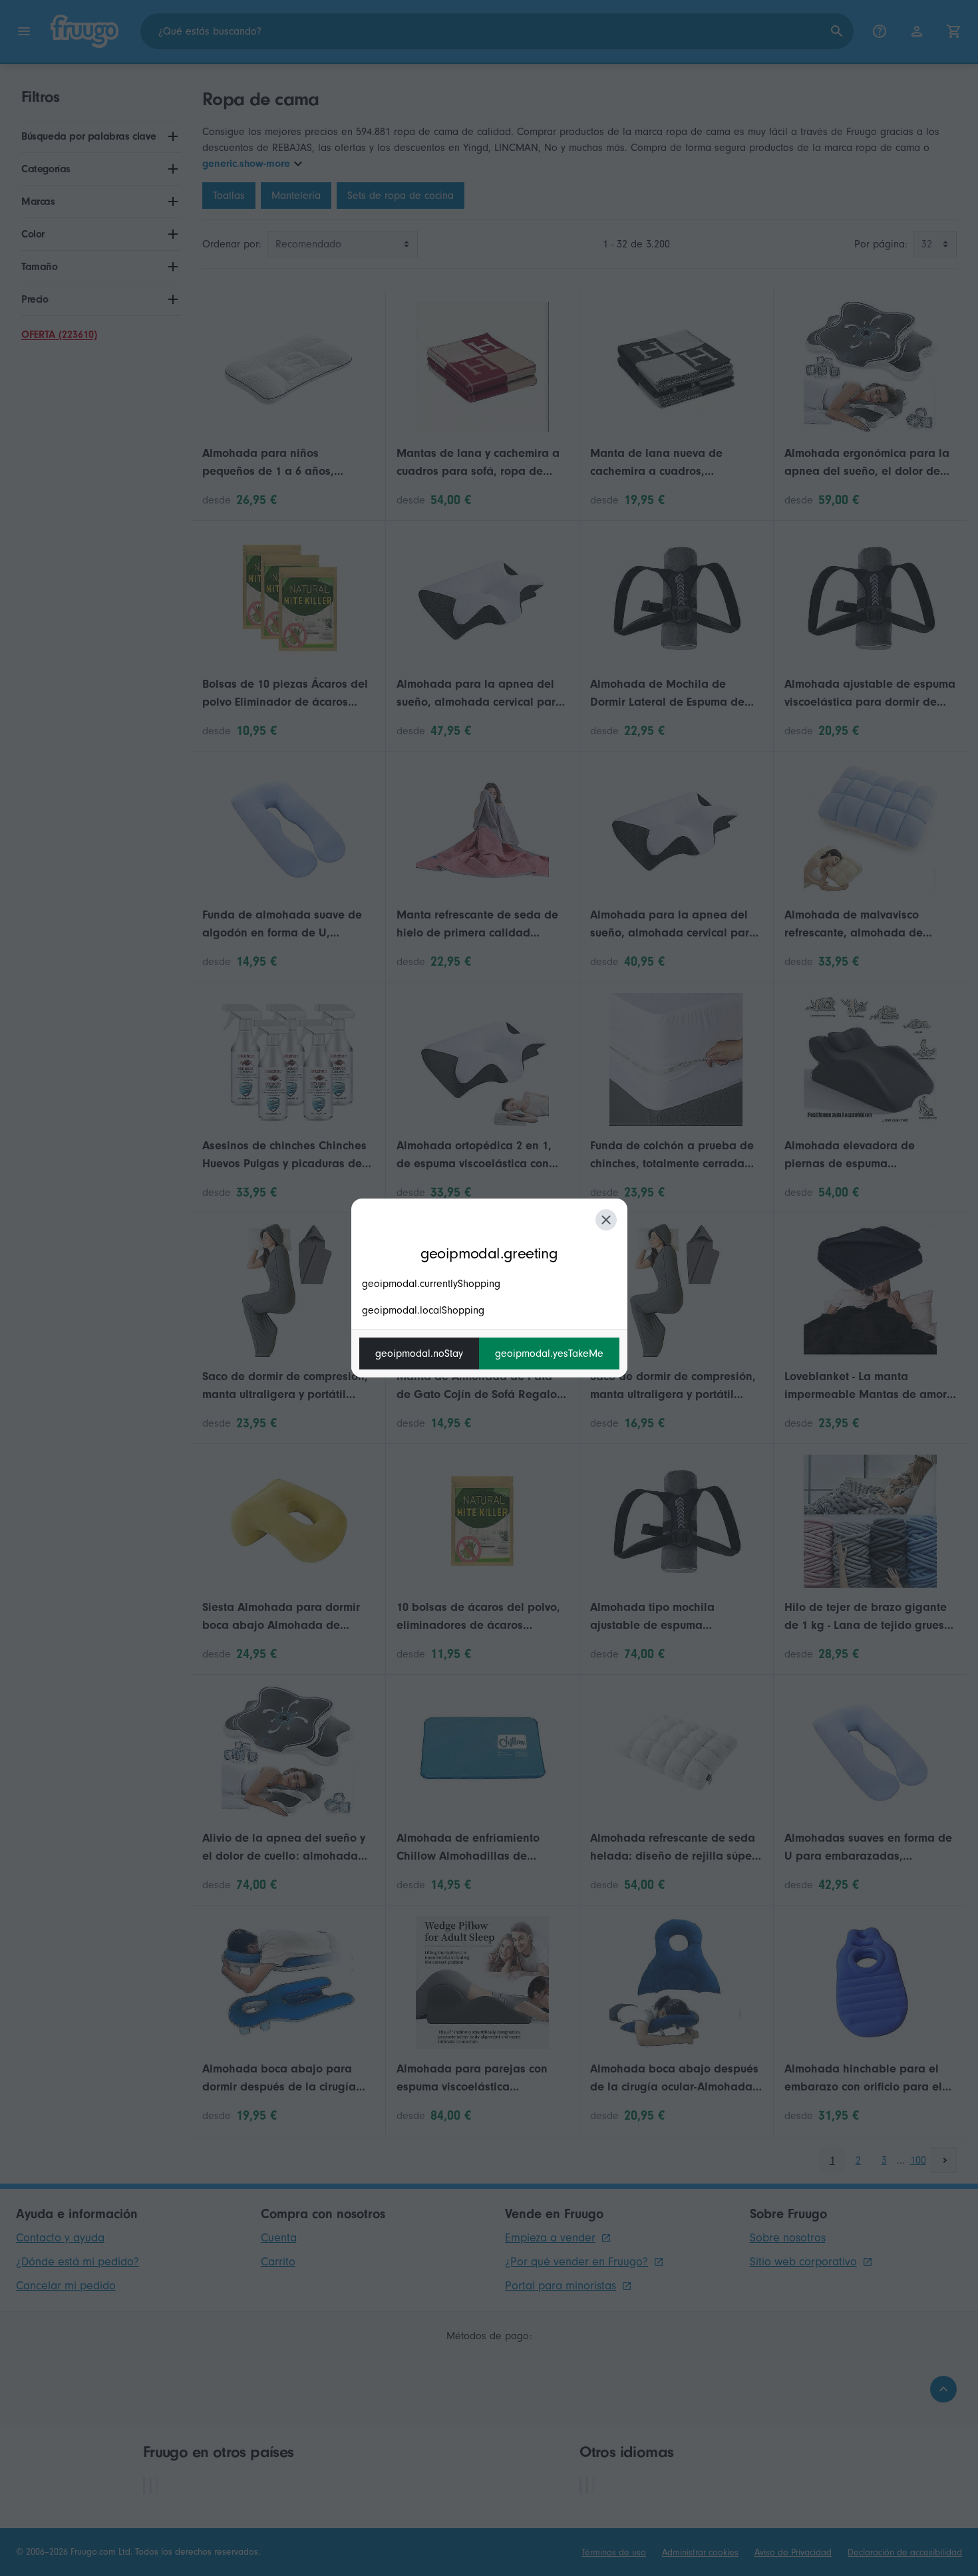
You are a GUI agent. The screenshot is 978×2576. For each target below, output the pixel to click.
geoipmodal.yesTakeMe (549, 1354)
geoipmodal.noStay (419, 1354)
